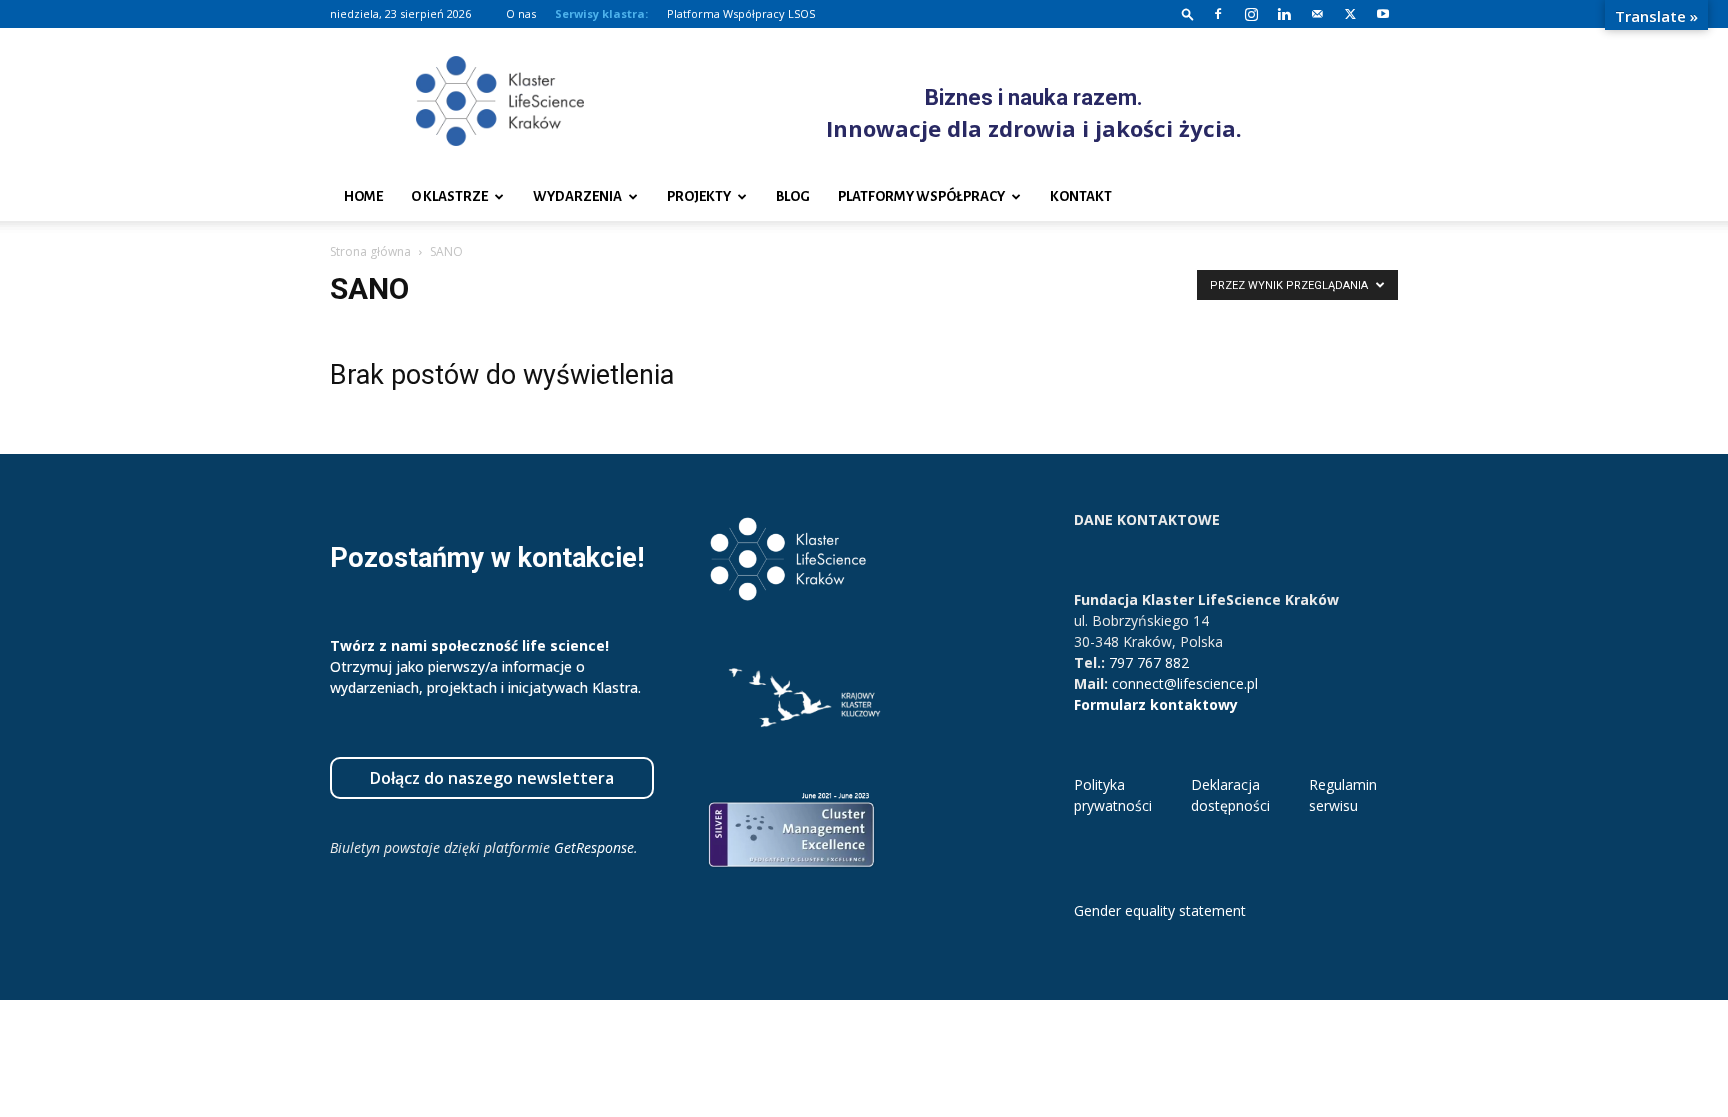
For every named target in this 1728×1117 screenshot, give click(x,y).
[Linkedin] (1284, 14)
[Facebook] (1218, 14)
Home (363, 196)
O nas (521, 13)
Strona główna (370, 251)
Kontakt (1081, 196)
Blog (793, 196)
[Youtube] (1383, 14)
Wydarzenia (577, 196)
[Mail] (1317, 14)
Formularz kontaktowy (1156, 704)
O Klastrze (449, 196)
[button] (1188, 13)
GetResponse (594, 847)
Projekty (699, 196)
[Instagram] (1251, 14)
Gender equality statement (1160, 910)
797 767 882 (1149, 662)
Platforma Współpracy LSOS (741, 13)
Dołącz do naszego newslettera (492, 778)
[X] (1350, 14)
